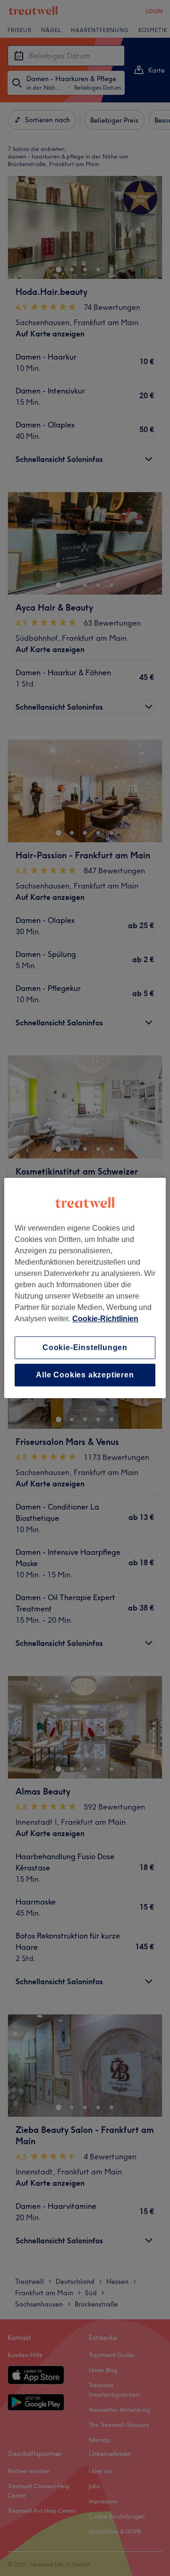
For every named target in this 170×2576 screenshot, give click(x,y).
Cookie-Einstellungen (85, 1347)
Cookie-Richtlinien (105, 1319)
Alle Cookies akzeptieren (85, 1375)
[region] (85, 1288)
